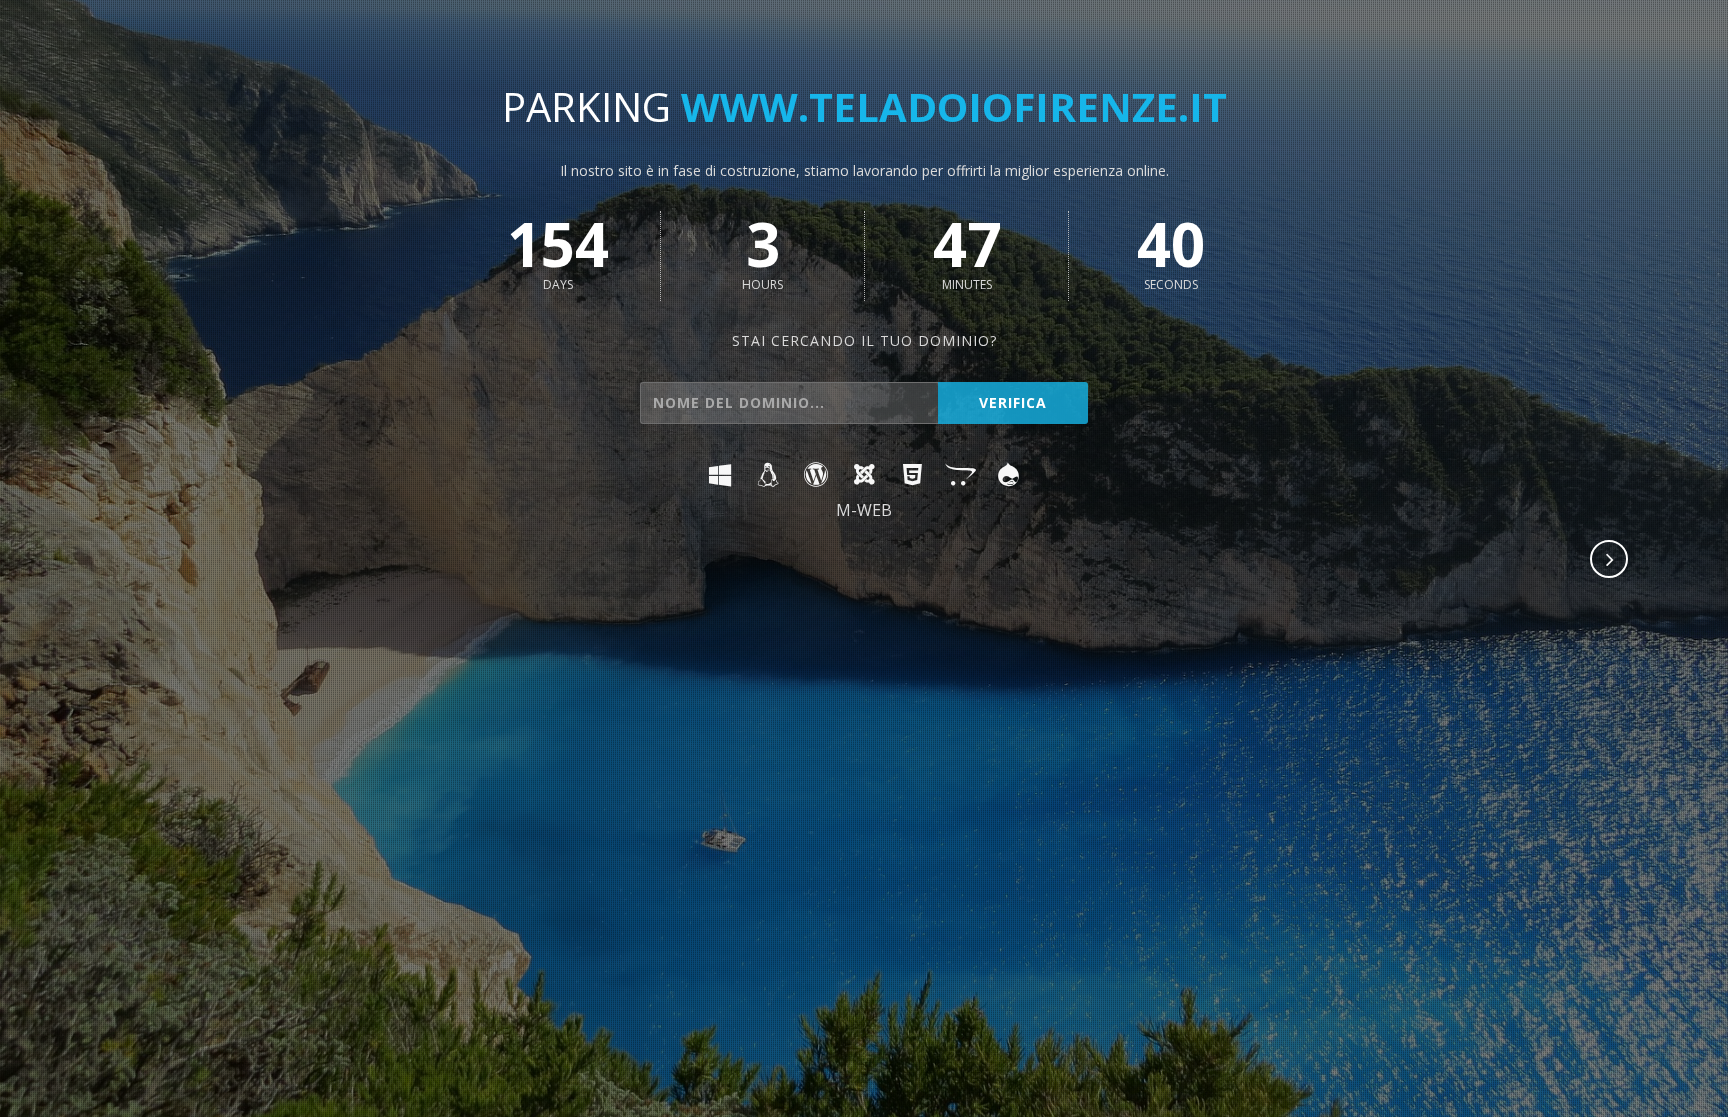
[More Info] (1610, 561)
